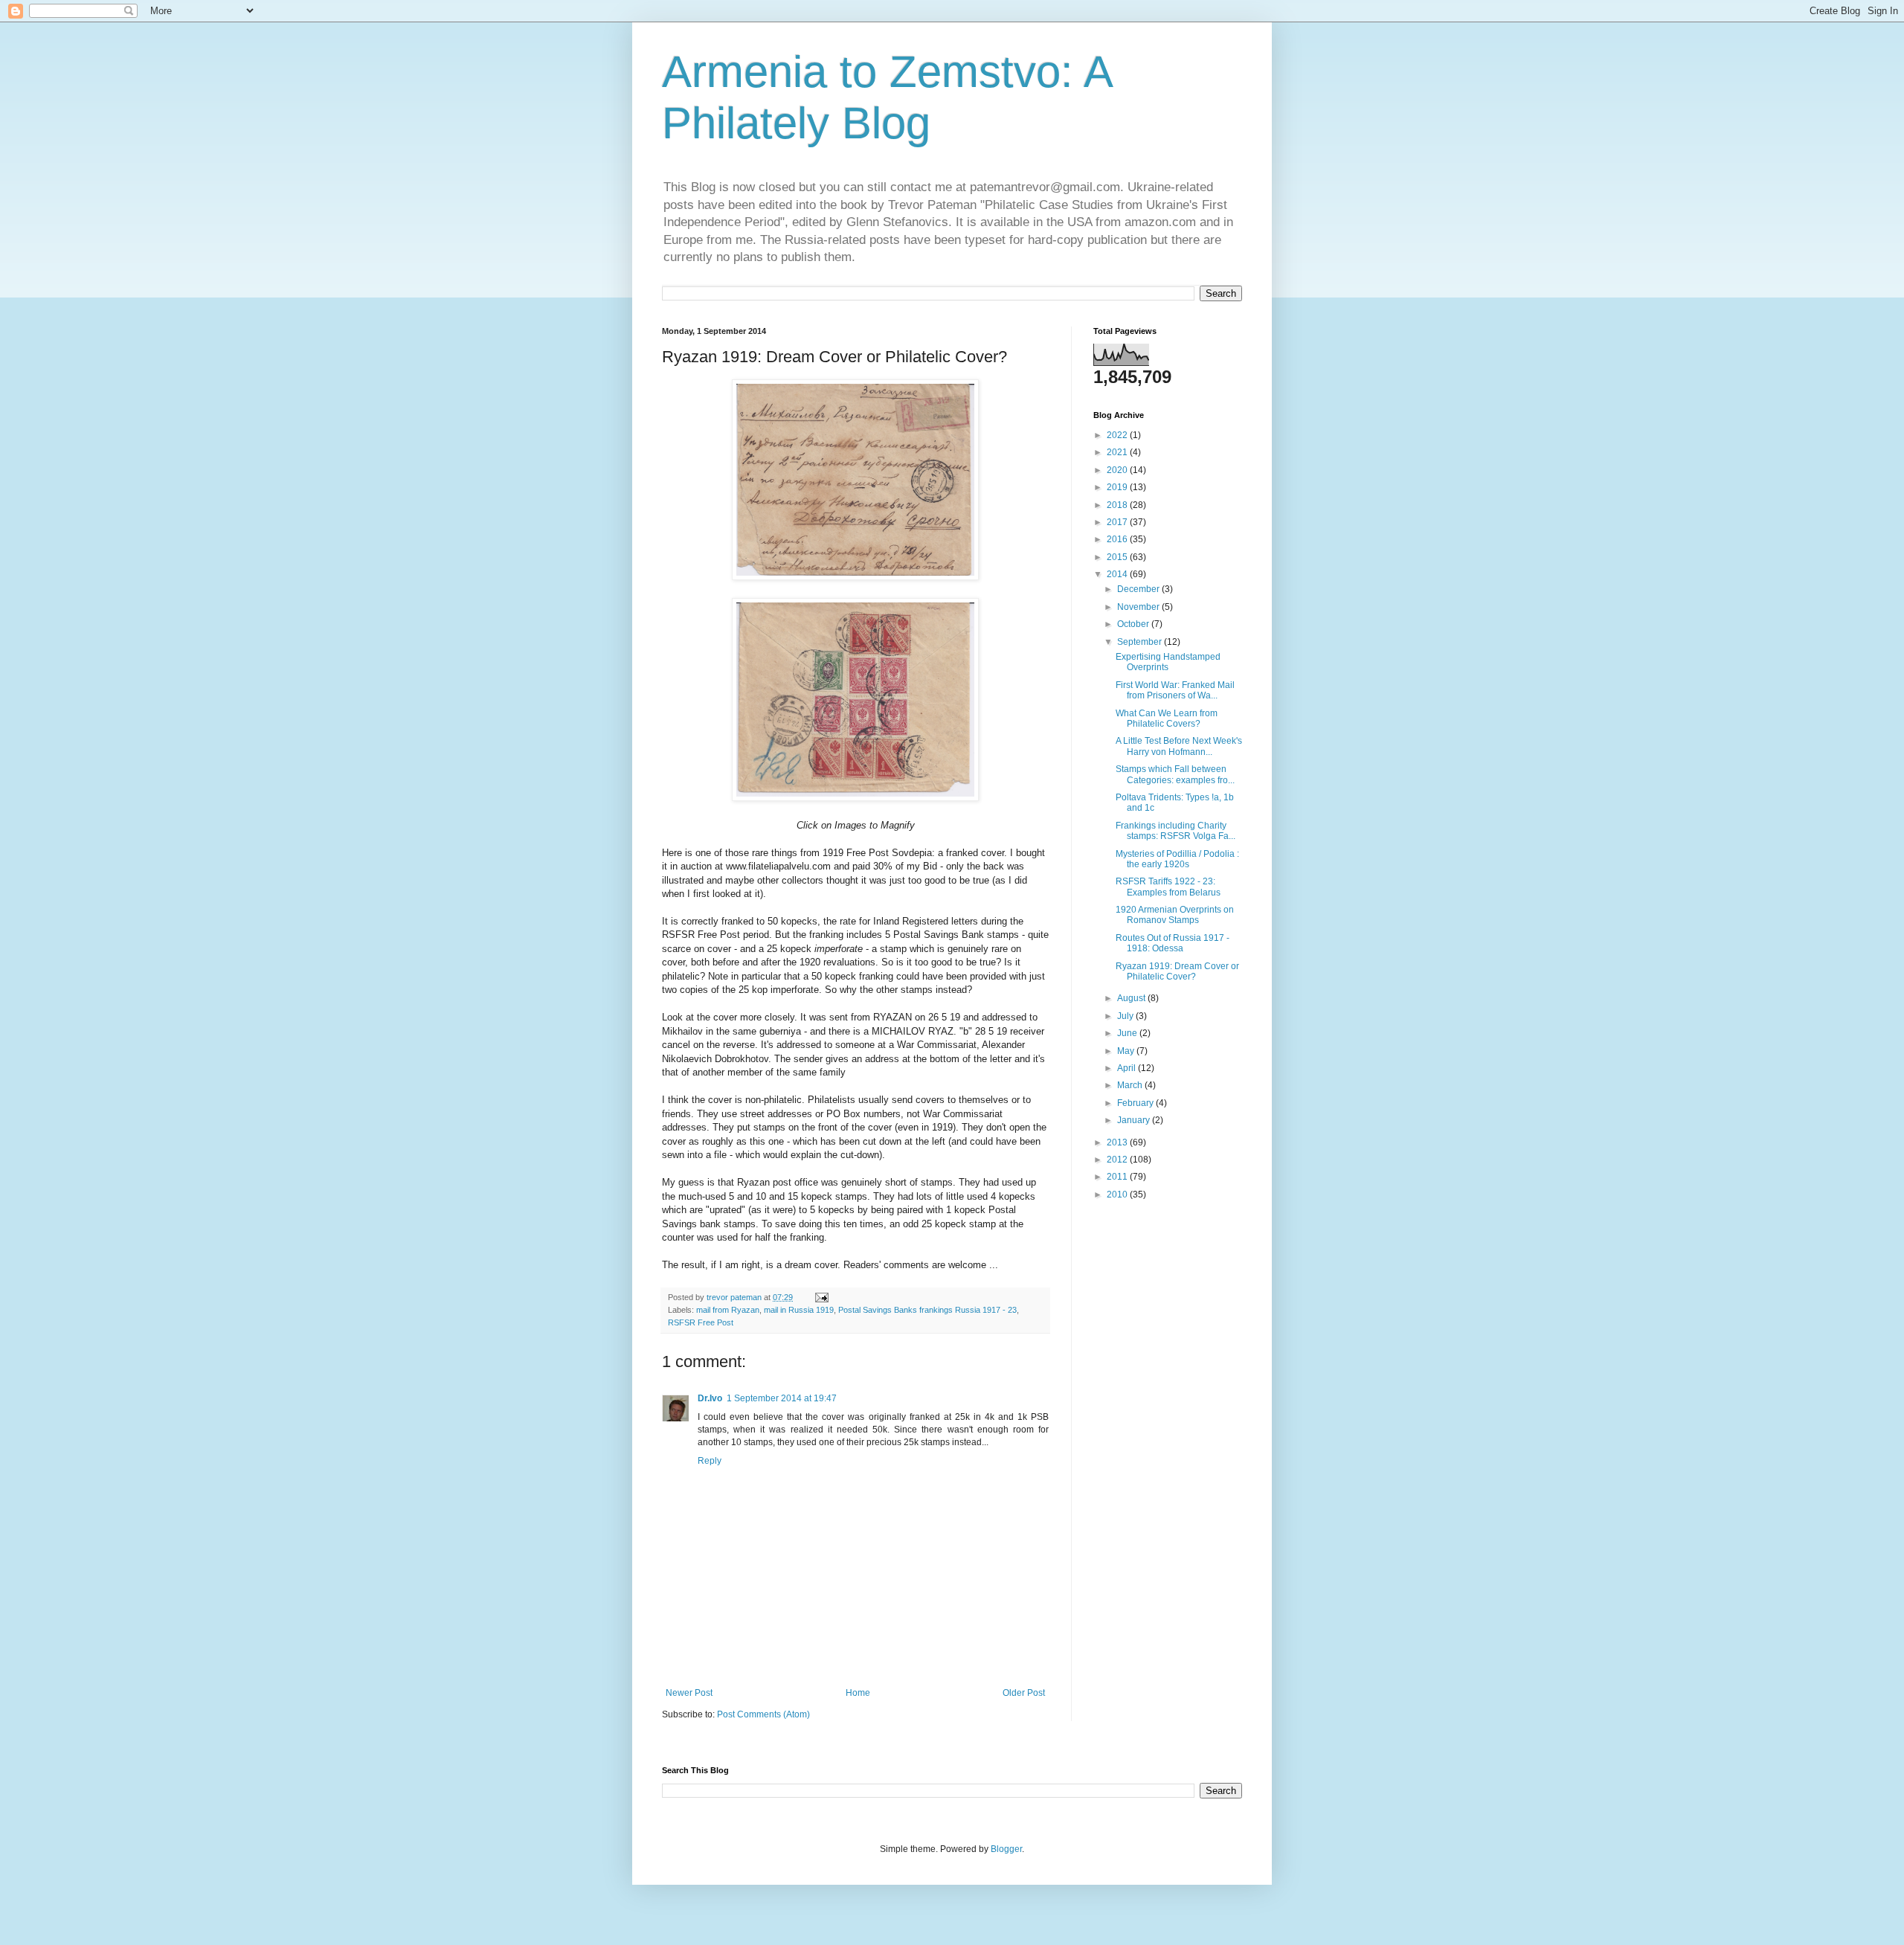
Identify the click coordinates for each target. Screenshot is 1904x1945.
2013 (1118, 1142)
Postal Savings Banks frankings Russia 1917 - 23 (927, 1310)
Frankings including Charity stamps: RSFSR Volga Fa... (1175, 831)
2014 (1118, 574)
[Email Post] (821, 1297)
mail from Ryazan (728, 1310)
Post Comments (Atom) (763, 1714)
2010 (1118, 1195)
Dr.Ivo (710, 1398)
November (1139, 607)
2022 (1118, 435)
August (1132, 998)
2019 (1118, 487)
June (1128, 1033)
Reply (710, 1461)
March (1131, 1085)
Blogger (1006, 1849)
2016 (1118, 539)
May (1127, 1051)
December (1139, 589)
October (1134, 624)
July (1126, 1016)
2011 (1118, 1177)
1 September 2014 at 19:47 (782, 1398)
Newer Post (689, 1693)
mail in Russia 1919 (799, 1310)
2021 (1118, 452)
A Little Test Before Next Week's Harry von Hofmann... (1179, 746)
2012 (1118, 1160)
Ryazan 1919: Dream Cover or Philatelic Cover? (1177, 971)
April (1128, 1068)
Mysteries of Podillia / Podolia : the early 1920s (1177, 859)
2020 (1118, 470)
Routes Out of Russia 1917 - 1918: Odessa (1173, 943)
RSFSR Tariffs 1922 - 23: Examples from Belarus (1168, 887)
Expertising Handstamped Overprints (1168, 662)
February (1136, 1103)
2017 (1118, 522)
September (1141, 642)
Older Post (1024, 1693)
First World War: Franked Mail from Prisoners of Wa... (1175, 690)
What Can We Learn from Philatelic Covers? (1167, 718)
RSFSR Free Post (701, 1322)
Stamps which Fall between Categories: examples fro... (1175, 774)
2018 (1118, 505)
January (1135, 1120)
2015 (1118, 557)
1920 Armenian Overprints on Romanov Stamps (1175, 915)
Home (858, 1693)
